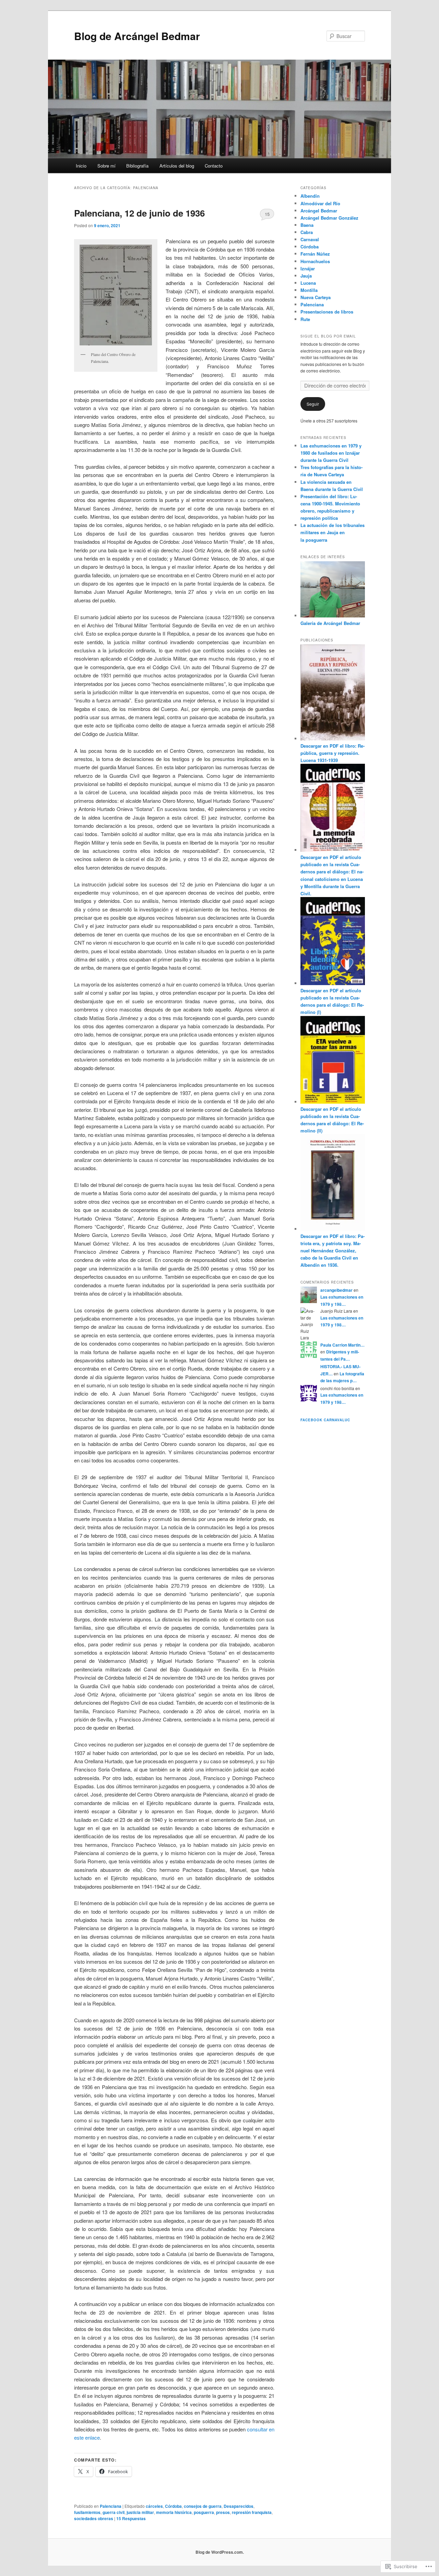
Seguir (313, 404)
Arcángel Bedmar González (329, 218)
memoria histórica (174, 2512)
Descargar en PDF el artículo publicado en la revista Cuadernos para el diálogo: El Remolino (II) (332, 1120)
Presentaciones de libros (327, 312)
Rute (305, 319)
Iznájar (308, 268)
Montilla (309, 290)
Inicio (81, 166)
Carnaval (310, 239)
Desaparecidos (239, 2506)
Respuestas (131, 2518)
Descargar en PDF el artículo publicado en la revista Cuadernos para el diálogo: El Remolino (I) (332, 1001)
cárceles (154, 2506)
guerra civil (114, 2512)
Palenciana (111, 2506)
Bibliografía (137, 166)
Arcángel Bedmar (319, 211)
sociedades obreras (94, 2518)
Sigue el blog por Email (328, 336)
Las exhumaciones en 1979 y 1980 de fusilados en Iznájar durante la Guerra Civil (331, 453)
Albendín (310, 196)
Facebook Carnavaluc (325, 1420)
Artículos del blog (177, 166)
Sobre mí (106, 166)
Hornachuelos (315, 261)
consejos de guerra (203, 2506)
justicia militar (140, 2512)
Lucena (308, 283)
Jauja (306, 276)
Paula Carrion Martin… (342, 1345)
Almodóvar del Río (320, 203)
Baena (307, 225)
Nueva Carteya (316, 297)
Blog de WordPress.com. (220, 2552)
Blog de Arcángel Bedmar (137, 36)
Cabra (307, 232)
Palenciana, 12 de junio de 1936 (139, 213)
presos (223, 2512)
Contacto (214, 166)
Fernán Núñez (315, 254)
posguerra (204, 2512)
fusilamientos (87, 2512)
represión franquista (252, 2512)
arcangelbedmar (336, 1290)
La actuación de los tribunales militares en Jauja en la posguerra (333, 532)
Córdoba (173, 2506)
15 (267, 214)
